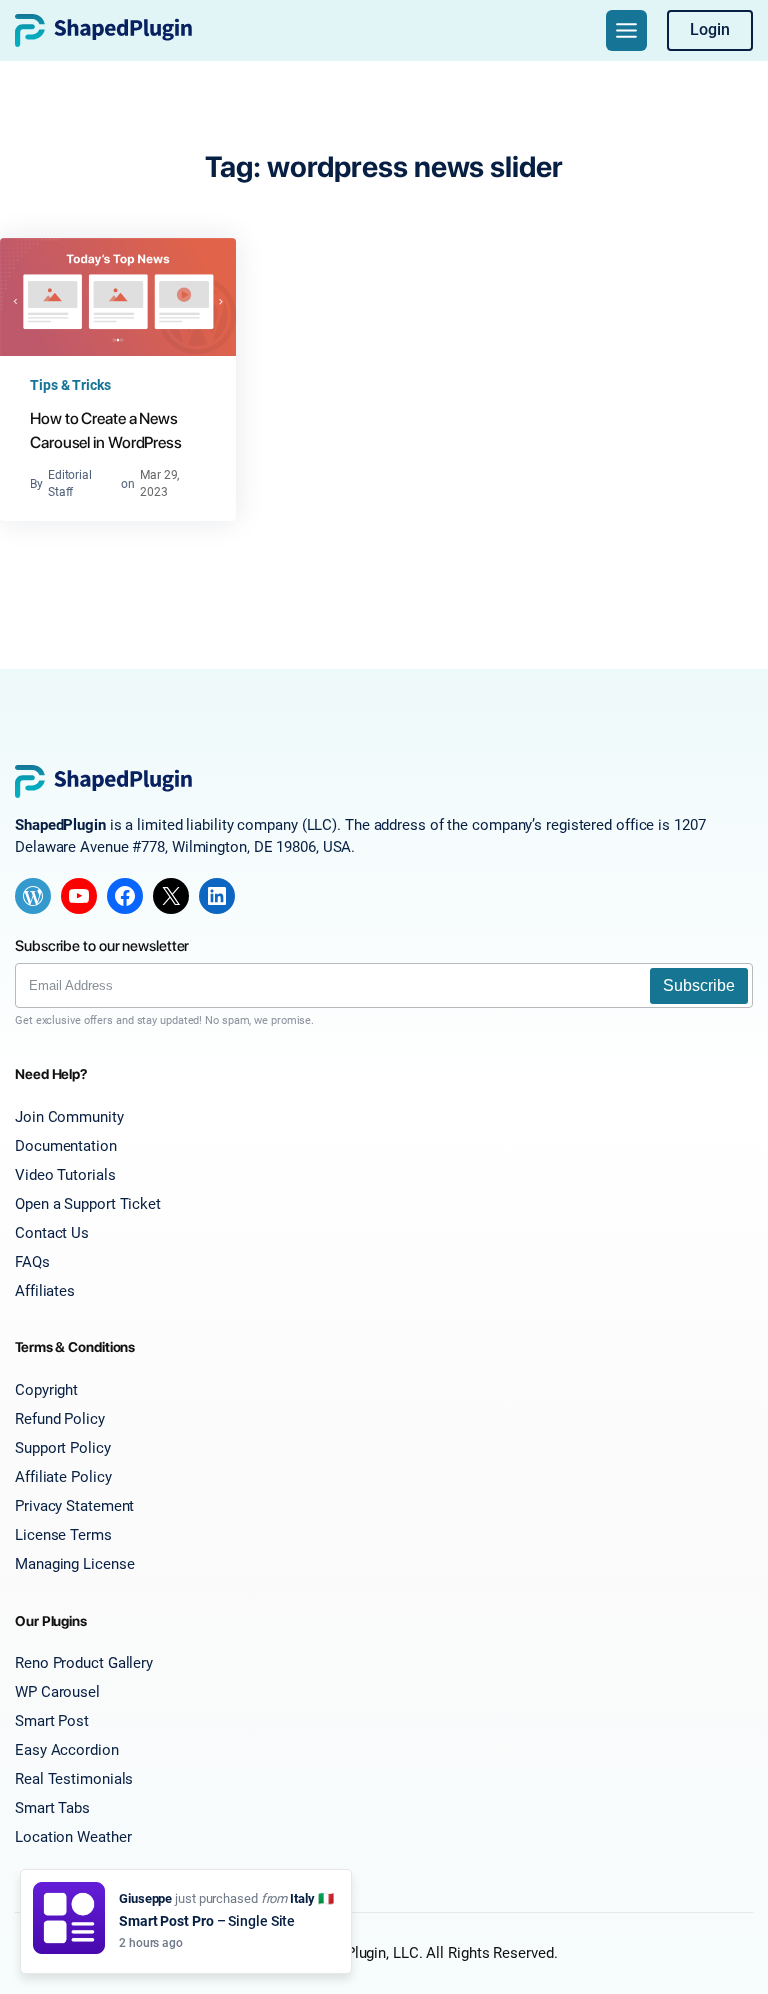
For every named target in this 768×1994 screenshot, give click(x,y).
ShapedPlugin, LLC (357, 1953)
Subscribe (699, 985)
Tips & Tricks (70, 385)
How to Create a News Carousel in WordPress (106, 430)
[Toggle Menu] (626, 30)
